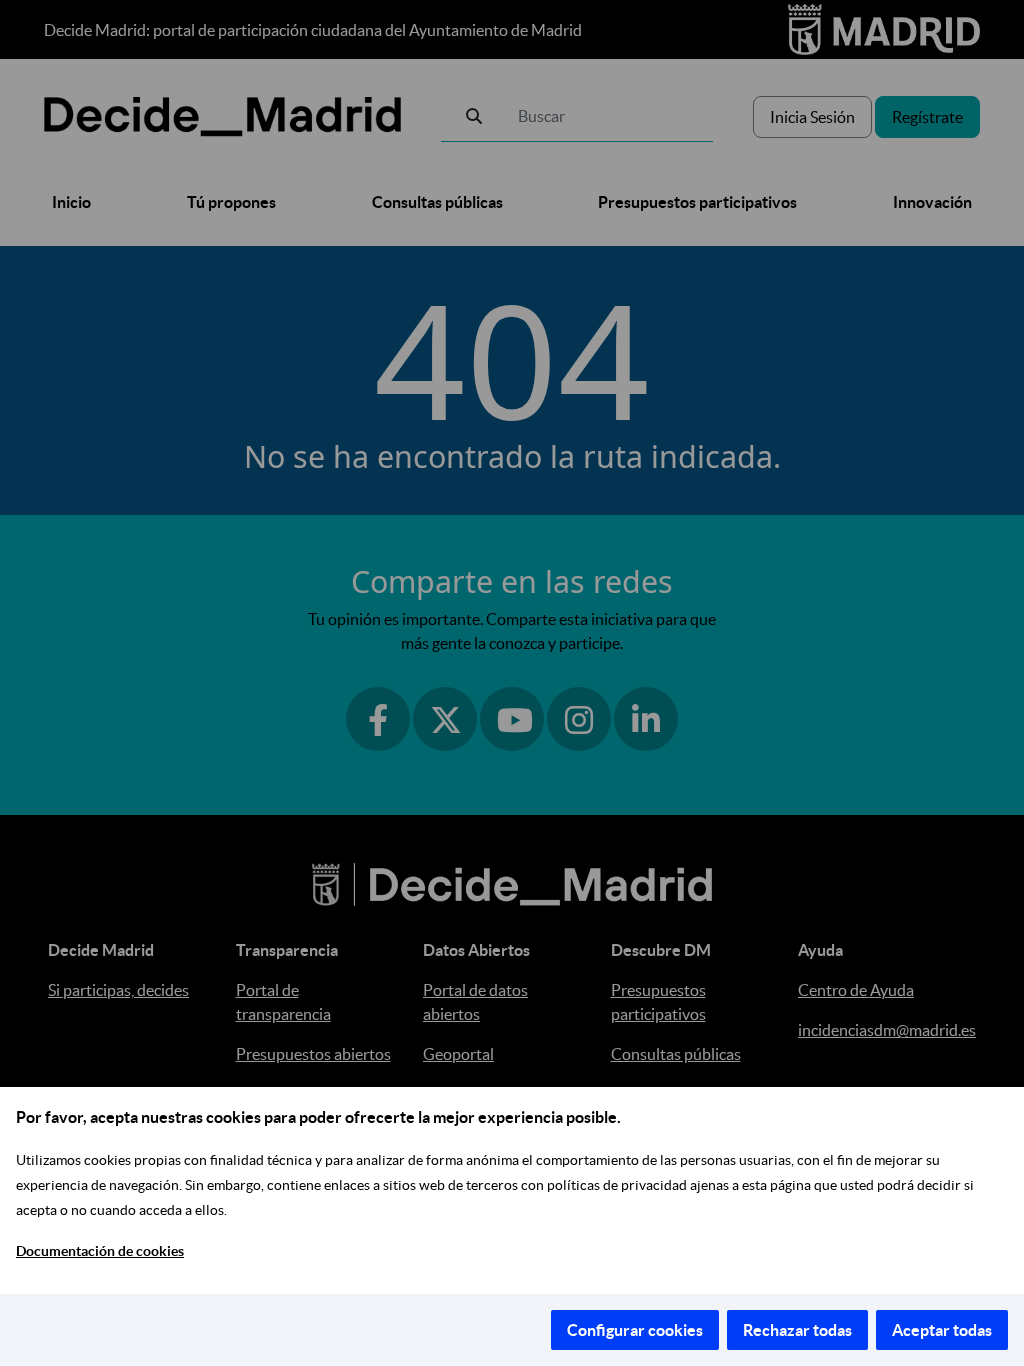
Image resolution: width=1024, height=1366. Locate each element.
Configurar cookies (635, 1330)
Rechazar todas (797, 1330)
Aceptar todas (942, 1330)
